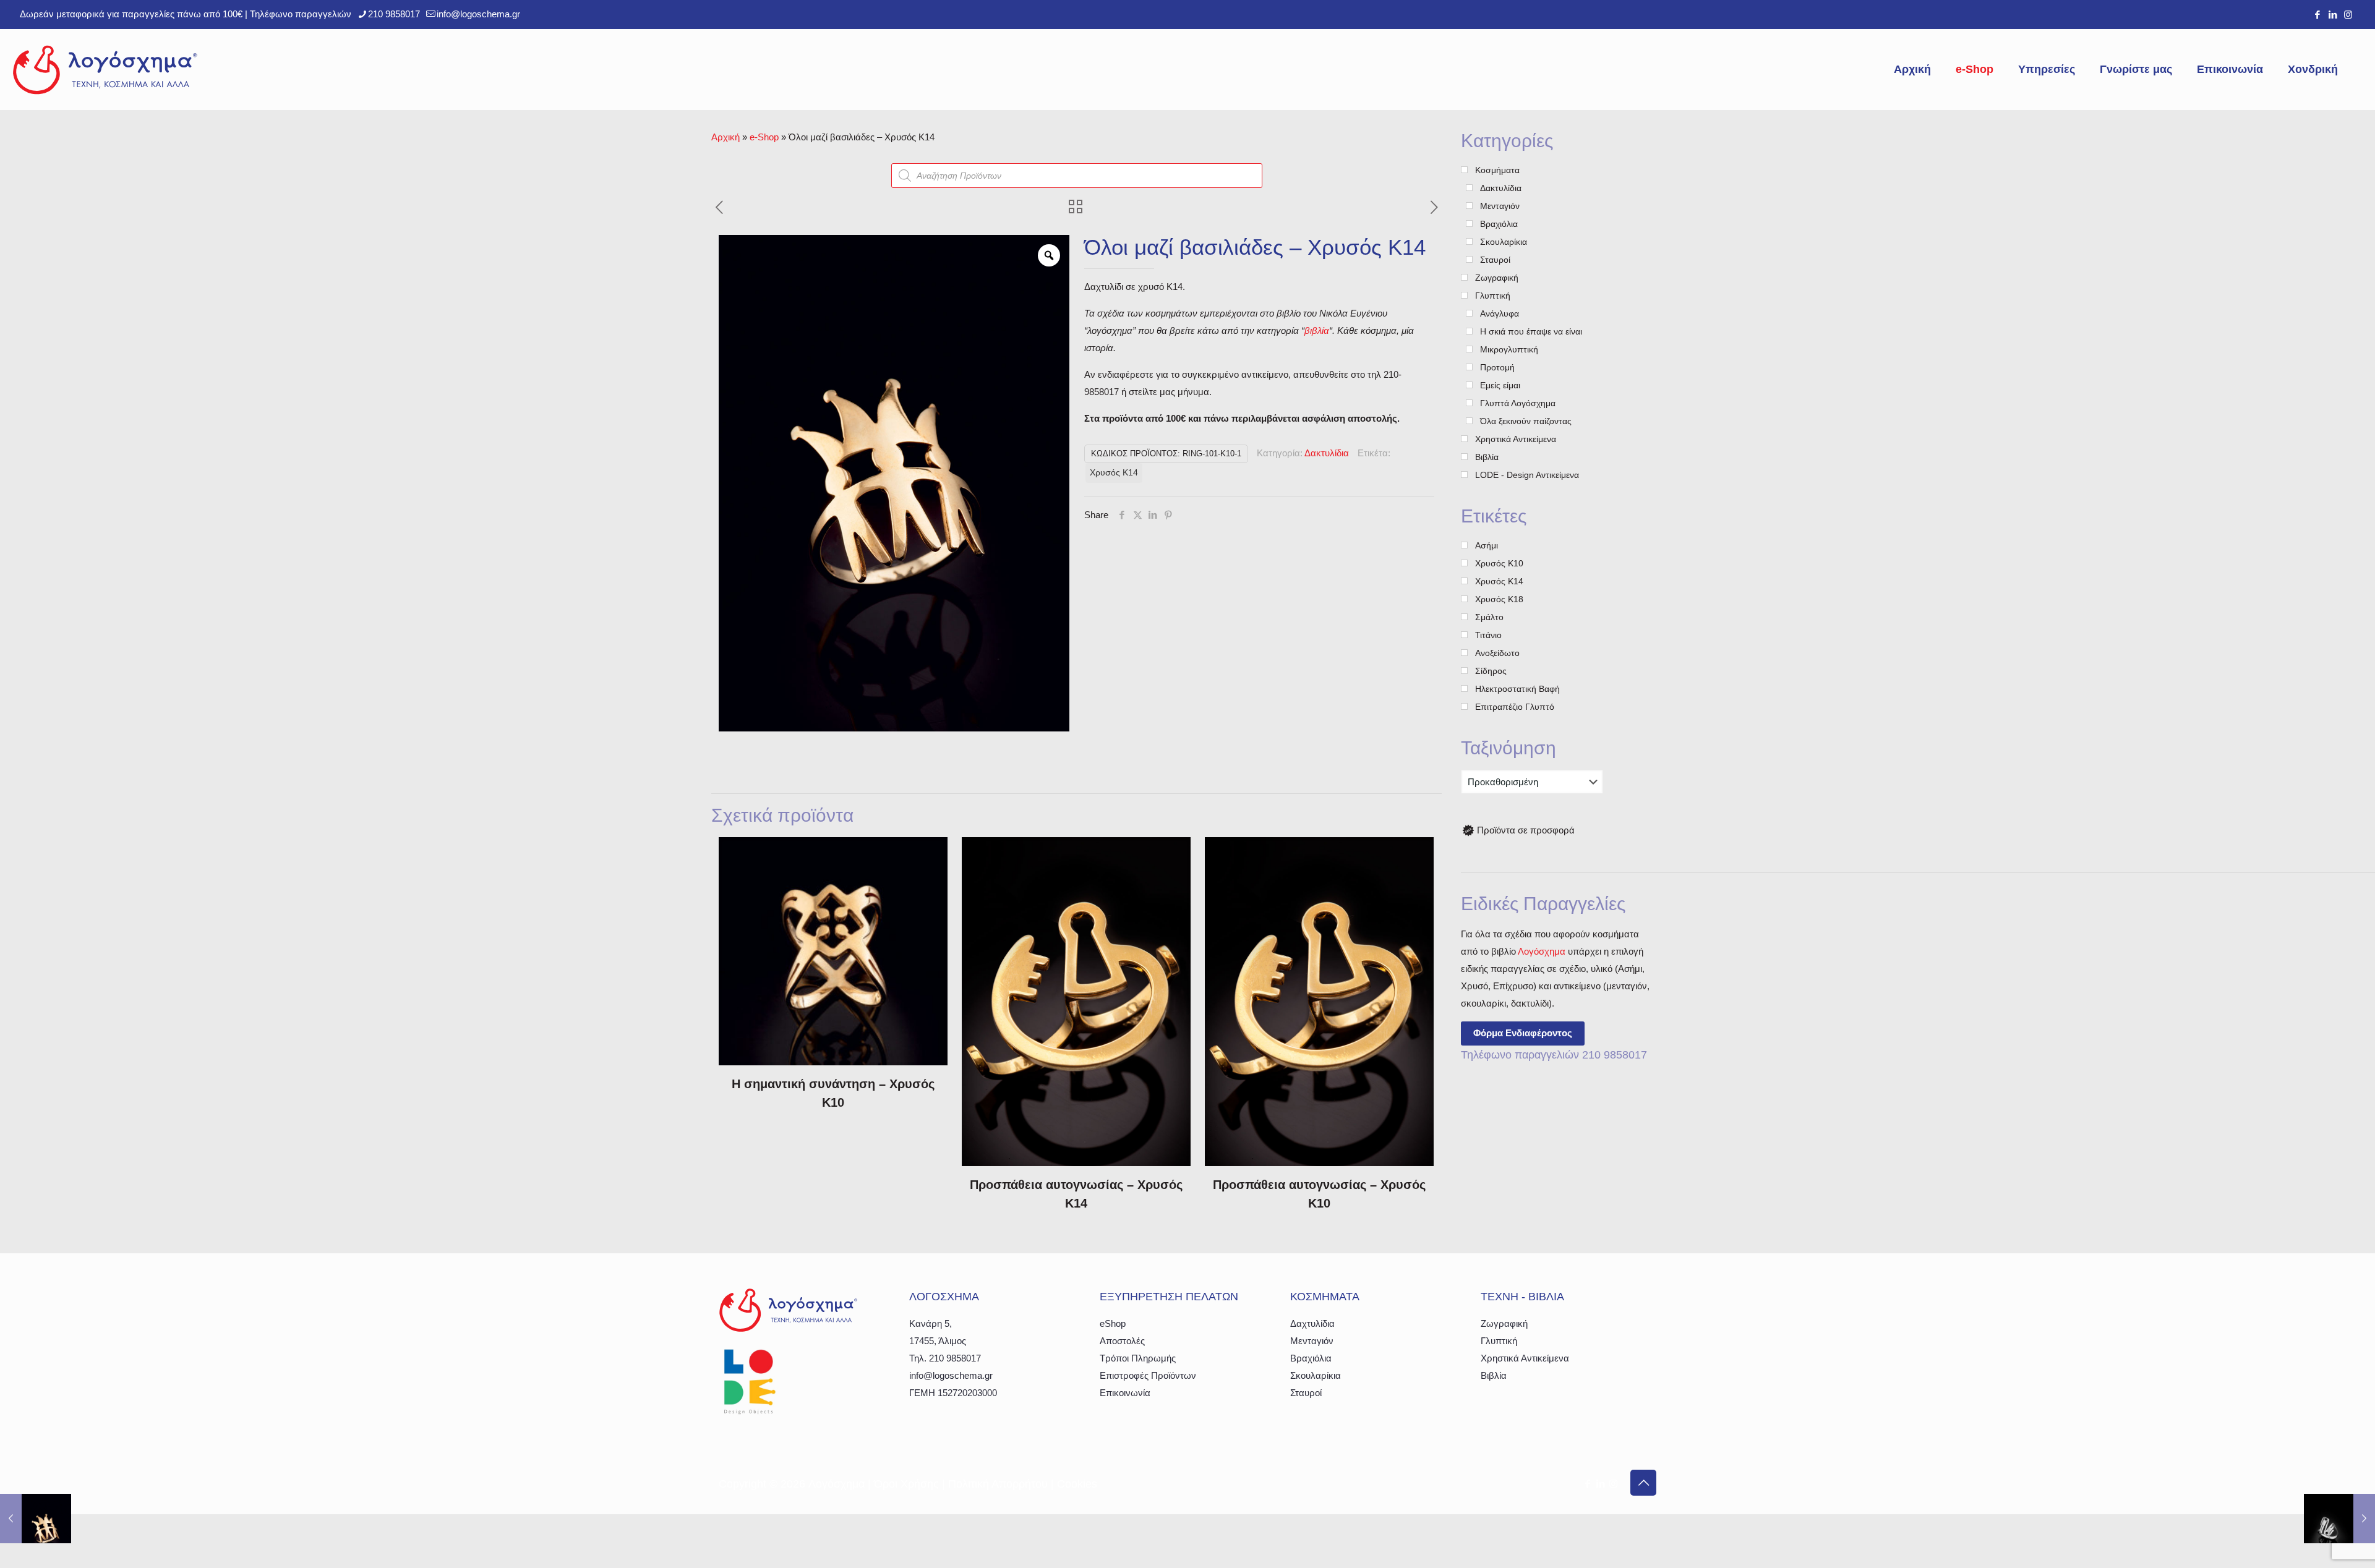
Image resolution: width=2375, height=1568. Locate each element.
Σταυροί (1306, 1393)
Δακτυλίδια (1327, 453)
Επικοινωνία (1125, 1393)
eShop (1113, 1323)
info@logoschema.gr (478, 14)
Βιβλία (1494, 1375)
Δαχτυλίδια (1312, 1323)
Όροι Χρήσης (906, 1484)
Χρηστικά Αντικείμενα (1525, 1358)
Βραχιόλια (1311, 1358)
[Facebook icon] (2317, 15)
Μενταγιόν (1312, 1341)
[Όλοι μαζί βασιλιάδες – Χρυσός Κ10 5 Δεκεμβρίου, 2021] (36, 1519)
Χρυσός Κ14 (1114, 473)
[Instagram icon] (2348, 15)
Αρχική (725, 137)
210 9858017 (394, 14)
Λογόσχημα (1542, 951)
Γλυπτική (1499, 1341)
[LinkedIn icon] (2333, 15)
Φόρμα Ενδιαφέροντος (1523, 1033)
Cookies (1077, 1484)
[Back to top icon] (1643, 1483)
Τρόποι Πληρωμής (1138, 1358)
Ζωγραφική (1504, 1323)
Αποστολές (1122, 1341)
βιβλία (1317, 330)
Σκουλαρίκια (1316, 1375)
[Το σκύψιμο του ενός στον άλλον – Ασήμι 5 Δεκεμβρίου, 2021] (2339, 1519)
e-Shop (764, 137)
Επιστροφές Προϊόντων (1148, 1375)
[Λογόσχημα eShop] (105, 69)
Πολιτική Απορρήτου (998, 1484)
